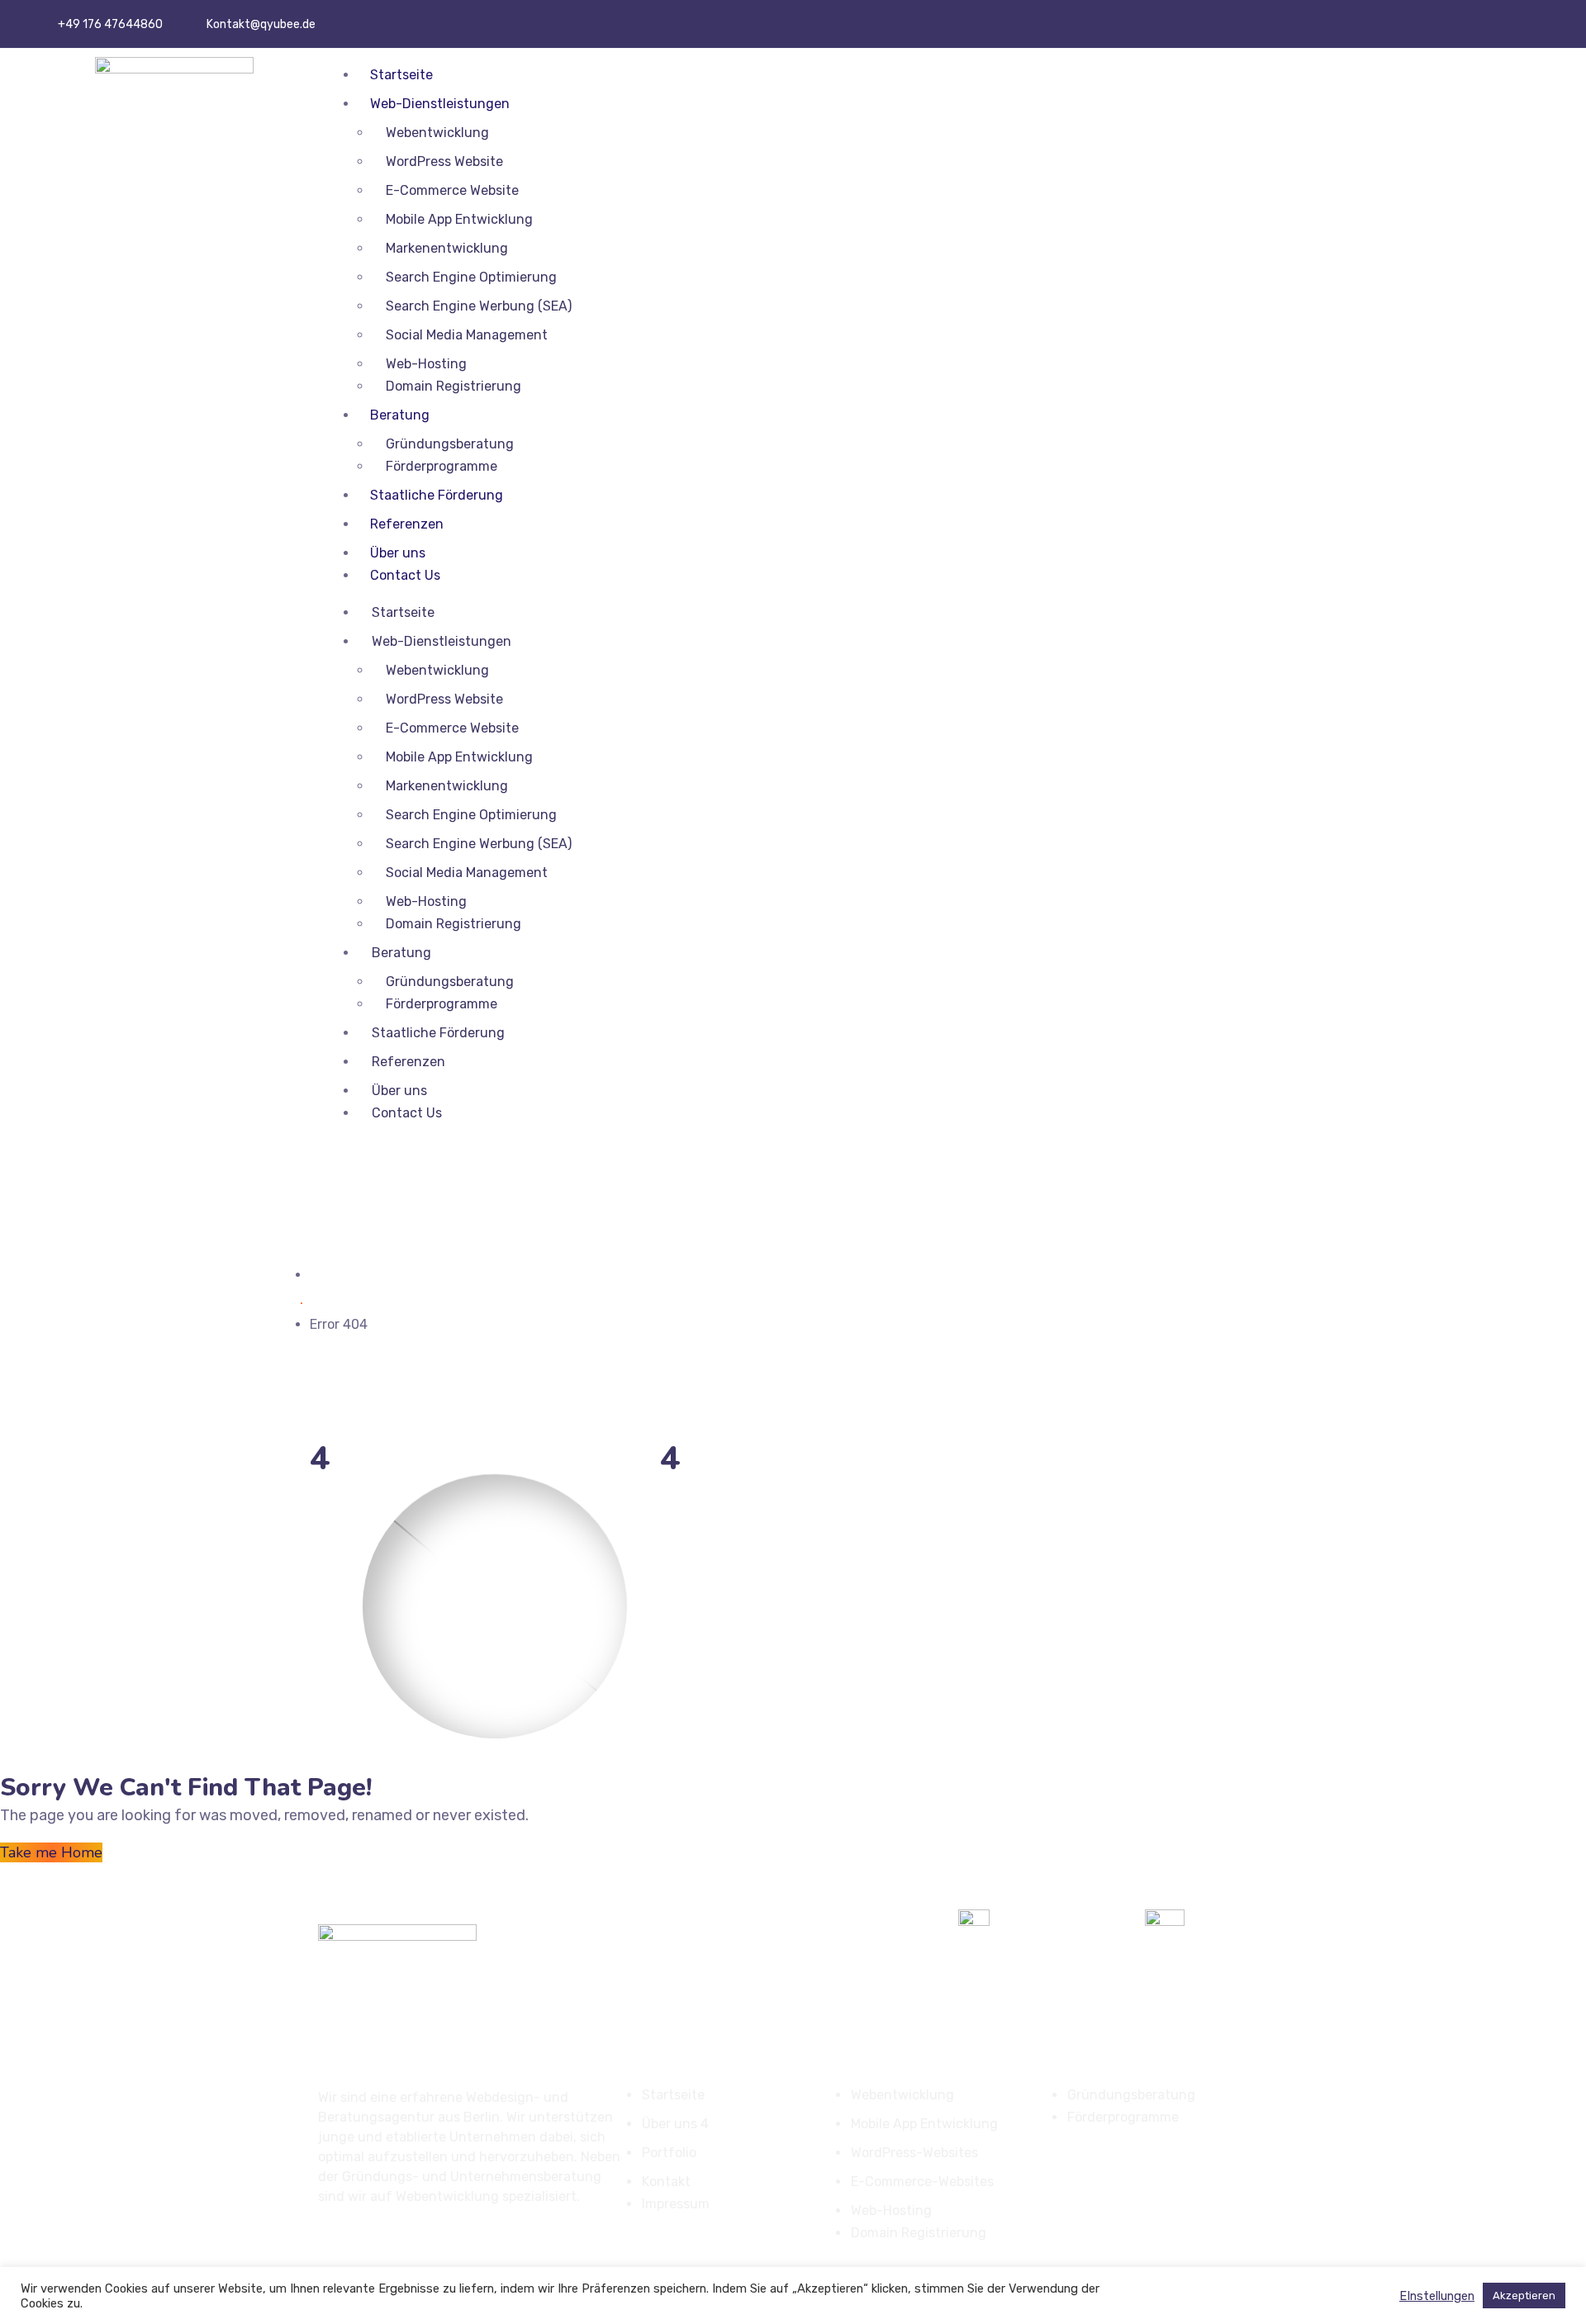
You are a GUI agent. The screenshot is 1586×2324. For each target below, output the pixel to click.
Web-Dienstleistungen (440, 104)
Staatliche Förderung (437, 495)
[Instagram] (1521, 21)
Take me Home (51, 1852)
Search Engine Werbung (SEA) (479, 306)
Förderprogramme (442, 466)
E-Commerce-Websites (922, 2182)
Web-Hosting (426, 364)
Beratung (400, 415)
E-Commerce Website (452, 190)
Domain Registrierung (453, 386)
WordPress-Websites (914, 2153)
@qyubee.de (283, 24)
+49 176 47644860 (110, 24)
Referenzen (407, 524)
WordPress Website (444, 161)
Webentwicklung (437, 133)
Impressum (676, 2204)
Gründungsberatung (450, 444)
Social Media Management (467, 335)
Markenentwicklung (447, 248)
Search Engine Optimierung (471, 277)
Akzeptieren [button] (1524, 2296)
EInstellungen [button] (1437, 2296)
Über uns (398, 553)
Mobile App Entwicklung (459, 219)
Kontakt (666, 2182)
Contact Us (405, 575)
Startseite (401, 75)
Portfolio (669, 2153)
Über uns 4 (675, 2124)
